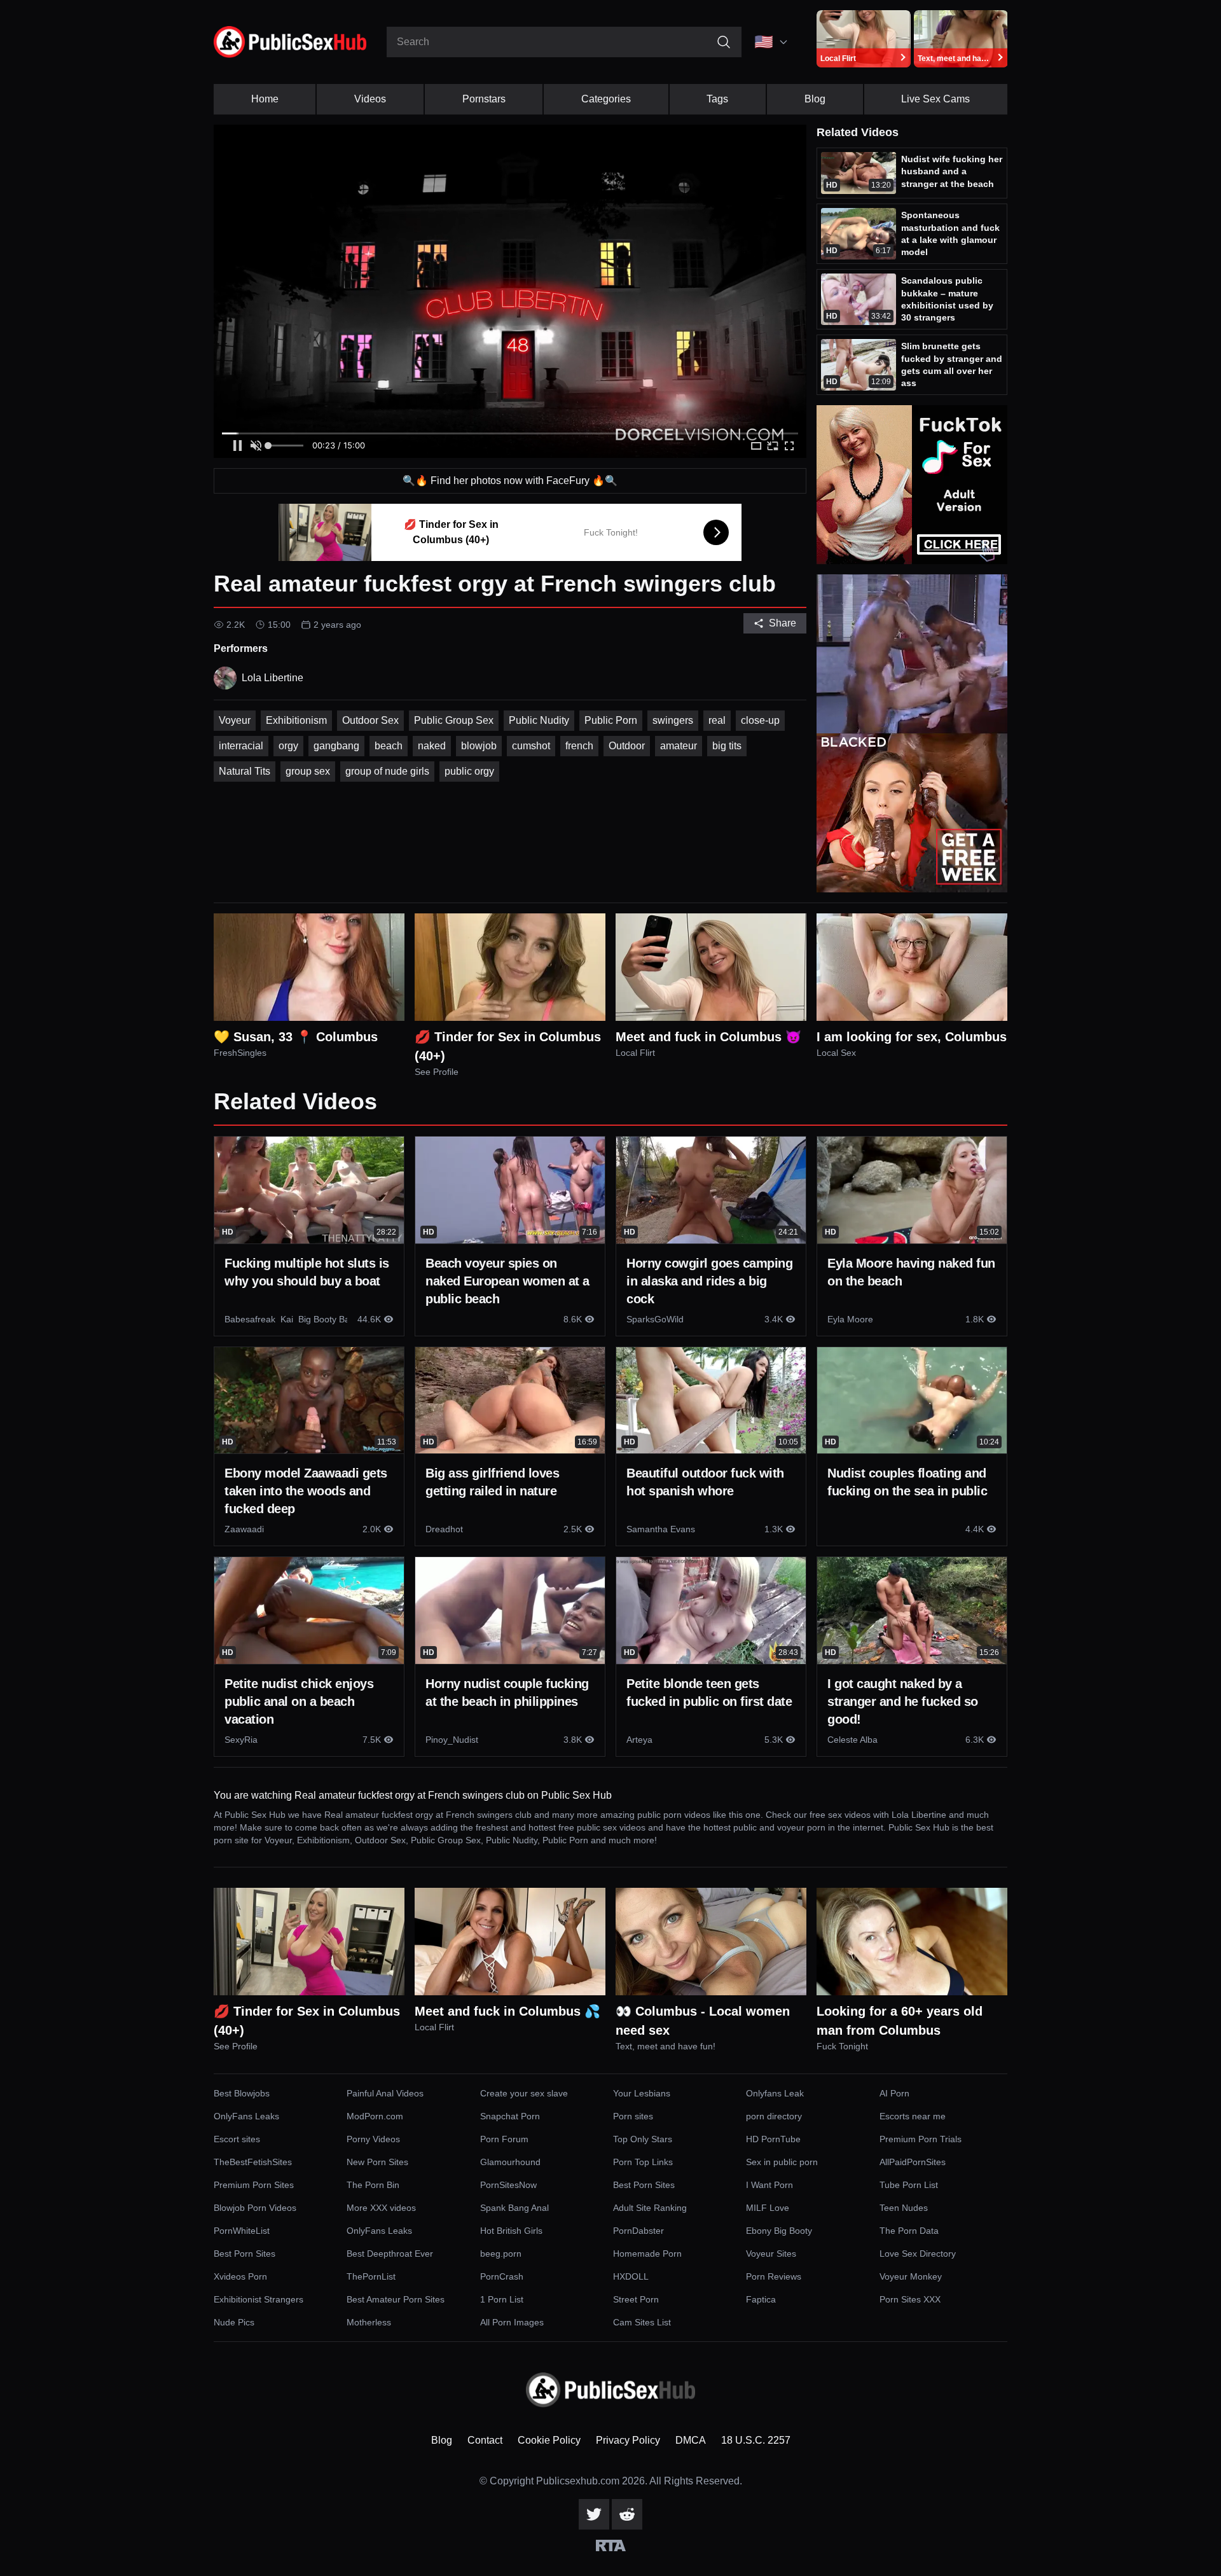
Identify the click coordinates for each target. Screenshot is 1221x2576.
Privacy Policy (628, 2440)
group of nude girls (387, 771)
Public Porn (611, 720)
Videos (370, 99)
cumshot (531, 746)
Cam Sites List (642, 2322)
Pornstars (484, 99)
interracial (241, 746)
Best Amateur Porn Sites (396, 2299)
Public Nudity (539, 720)
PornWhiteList (242, 2231)
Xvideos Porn (240, 2276)
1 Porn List (502, 2299)
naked (432, 746)
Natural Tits (245, 771)
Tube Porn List (909, 2185)
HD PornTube (773, 2139)
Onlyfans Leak (775, 2093)
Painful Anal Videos (385, 2093)
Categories (606, 99)
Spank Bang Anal (514, 2208)
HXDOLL (631, 2276)
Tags (717, 99)
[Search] (724, 42)
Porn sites (633, 2116)
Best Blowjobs (242, 2093)
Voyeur (235, 720)
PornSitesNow (508, 2185)
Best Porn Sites (644, 2185)
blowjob (479, 746)
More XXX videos (381, 2208)
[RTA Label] (611, 2545)
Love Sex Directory (918, 2254)
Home (265, 99)
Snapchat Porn (510, 2116)
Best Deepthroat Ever (390, 2254)
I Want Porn (769, 2185)
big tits (727, 746)
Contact (485, 2440)
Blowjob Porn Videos (255, 2208)
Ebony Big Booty (779, 2231)
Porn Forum (504, 2139)
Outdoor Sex (370, 720)
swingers (673, 720)
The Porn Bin (373, 2185)
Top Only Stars (643, 2139)
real (717, 720)
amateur (679, 746)
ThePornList (371, 2276)
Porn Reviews (774, 2276)
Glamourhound (510, 2162)
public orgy (469, 771)
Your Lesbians (642, 2093)
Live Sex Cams (935, 99)
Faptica (761, 2299)
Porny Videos (373, 2139)
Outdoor (627, 746)
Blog (815, 99)
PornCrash (502, 2276)
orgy (288, 746)
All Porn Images (512, 2322)
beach (389, 746)
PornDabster (638, 2231)
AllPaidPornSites (913, 2162)
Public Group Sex (454, 720)
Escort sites (237, 2139)
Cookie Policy (549, 2440)
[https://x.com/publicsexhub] (594, 2514)
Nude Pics (234, 2322)
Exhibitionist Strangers (259, 2299)
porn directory (774, 2116)
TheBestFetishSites (253, 2162)
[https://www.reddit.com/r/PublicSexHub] (627, 2514)
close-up (760, 720)
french (579, 746)
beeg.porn (501, 2254)
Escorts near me (913, 2116)
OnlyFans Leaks (246, 2116)
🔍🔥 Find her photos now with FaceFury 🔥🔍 (510, 481)
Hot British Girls (511, 2231)
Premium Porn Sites (254, 2185)
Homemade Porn (647, 2254)
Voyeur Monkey (911, 2276)
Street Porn (636, 2299)
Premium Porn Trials (921, 2139)
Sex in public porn (782, 2162)
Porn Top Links (643, 2162)
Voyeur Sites (771, 2254)
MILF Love (768, 2208)
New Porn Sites (377, 2162)
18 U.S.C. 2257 (756, 2440)
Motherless (369, 2322)
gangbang (336, 746)
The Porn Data (909, 2231)
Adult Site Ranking (650, 2208)
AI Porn (894, 2093)
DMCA (691, 2440)
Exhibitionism (296, 720)
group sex (308, 771)
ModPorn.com (375, 2116)
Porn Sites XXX (910, 2299)
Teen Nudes (904, 2208)
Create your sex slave (524, 2093)
